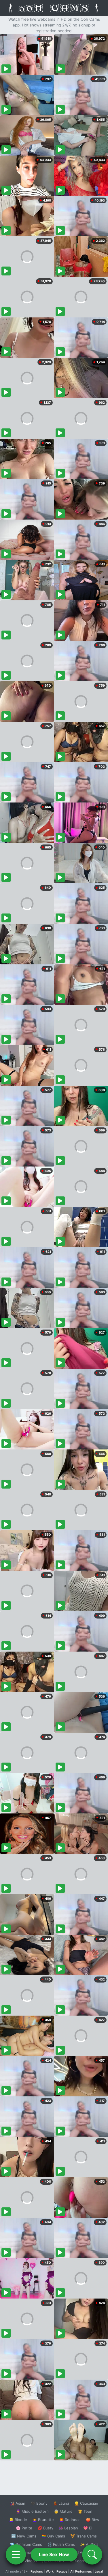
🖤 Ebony (39, 2503)
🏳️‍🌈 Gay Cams (53, 2536)
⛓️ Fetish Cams (61, 2544)
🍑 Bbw (93, 2520)
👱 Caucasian (86, 2503)
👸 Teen (85, 2511)
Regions (37, 2571)
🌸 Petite (24, 2528)
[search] (92, 2554)
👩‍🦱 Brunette (43, 2520)
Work (50, 2571)
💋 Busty (45, 2528)
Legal (99, 2571)
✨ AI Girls (89, 2544)
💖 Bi (88, 2528)
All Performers (81, 2571)
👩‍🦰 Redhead (70, 2520)
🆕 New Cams (24, 2536)
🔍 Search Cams (84, 2561)
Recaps (62, 2571)
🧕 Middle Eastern (32, 2511)
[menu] (16, 2554)
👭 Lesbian (68, 2528)
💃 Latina (61, 2503)
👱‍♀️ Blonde (18, 2520)
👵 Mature (63, 2511)
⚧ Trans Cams (84, 2536)
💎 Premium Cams (26, 2544)
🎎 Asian (18, 2503)
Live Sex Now (54, 2554)
